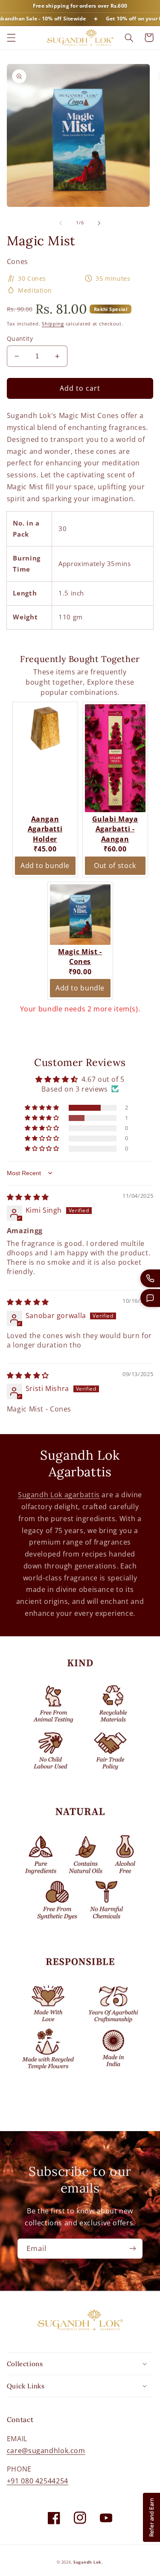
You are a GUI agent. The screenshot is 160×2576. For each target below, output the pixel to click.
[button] (11, 38)
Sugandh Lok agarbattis (59, 1495)
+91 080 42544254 (38, 2481)
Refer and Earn (151, 2517)
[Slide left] (61, 223)
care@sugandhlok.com (46, 2451)
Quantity (20, 338)
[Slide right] (99, 223)
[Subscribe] (133, 2249)
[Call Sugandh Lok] (150, 1278)
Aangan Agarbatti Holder (45, 829)
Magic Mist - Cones (80, 957)
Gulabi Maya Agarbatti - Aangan (115, 829)
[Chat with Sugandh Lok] (150, 1298)
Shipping (53, 324)
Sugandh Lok (87, 2562)
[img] (28, 1197)
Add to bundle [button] (45, 865)
